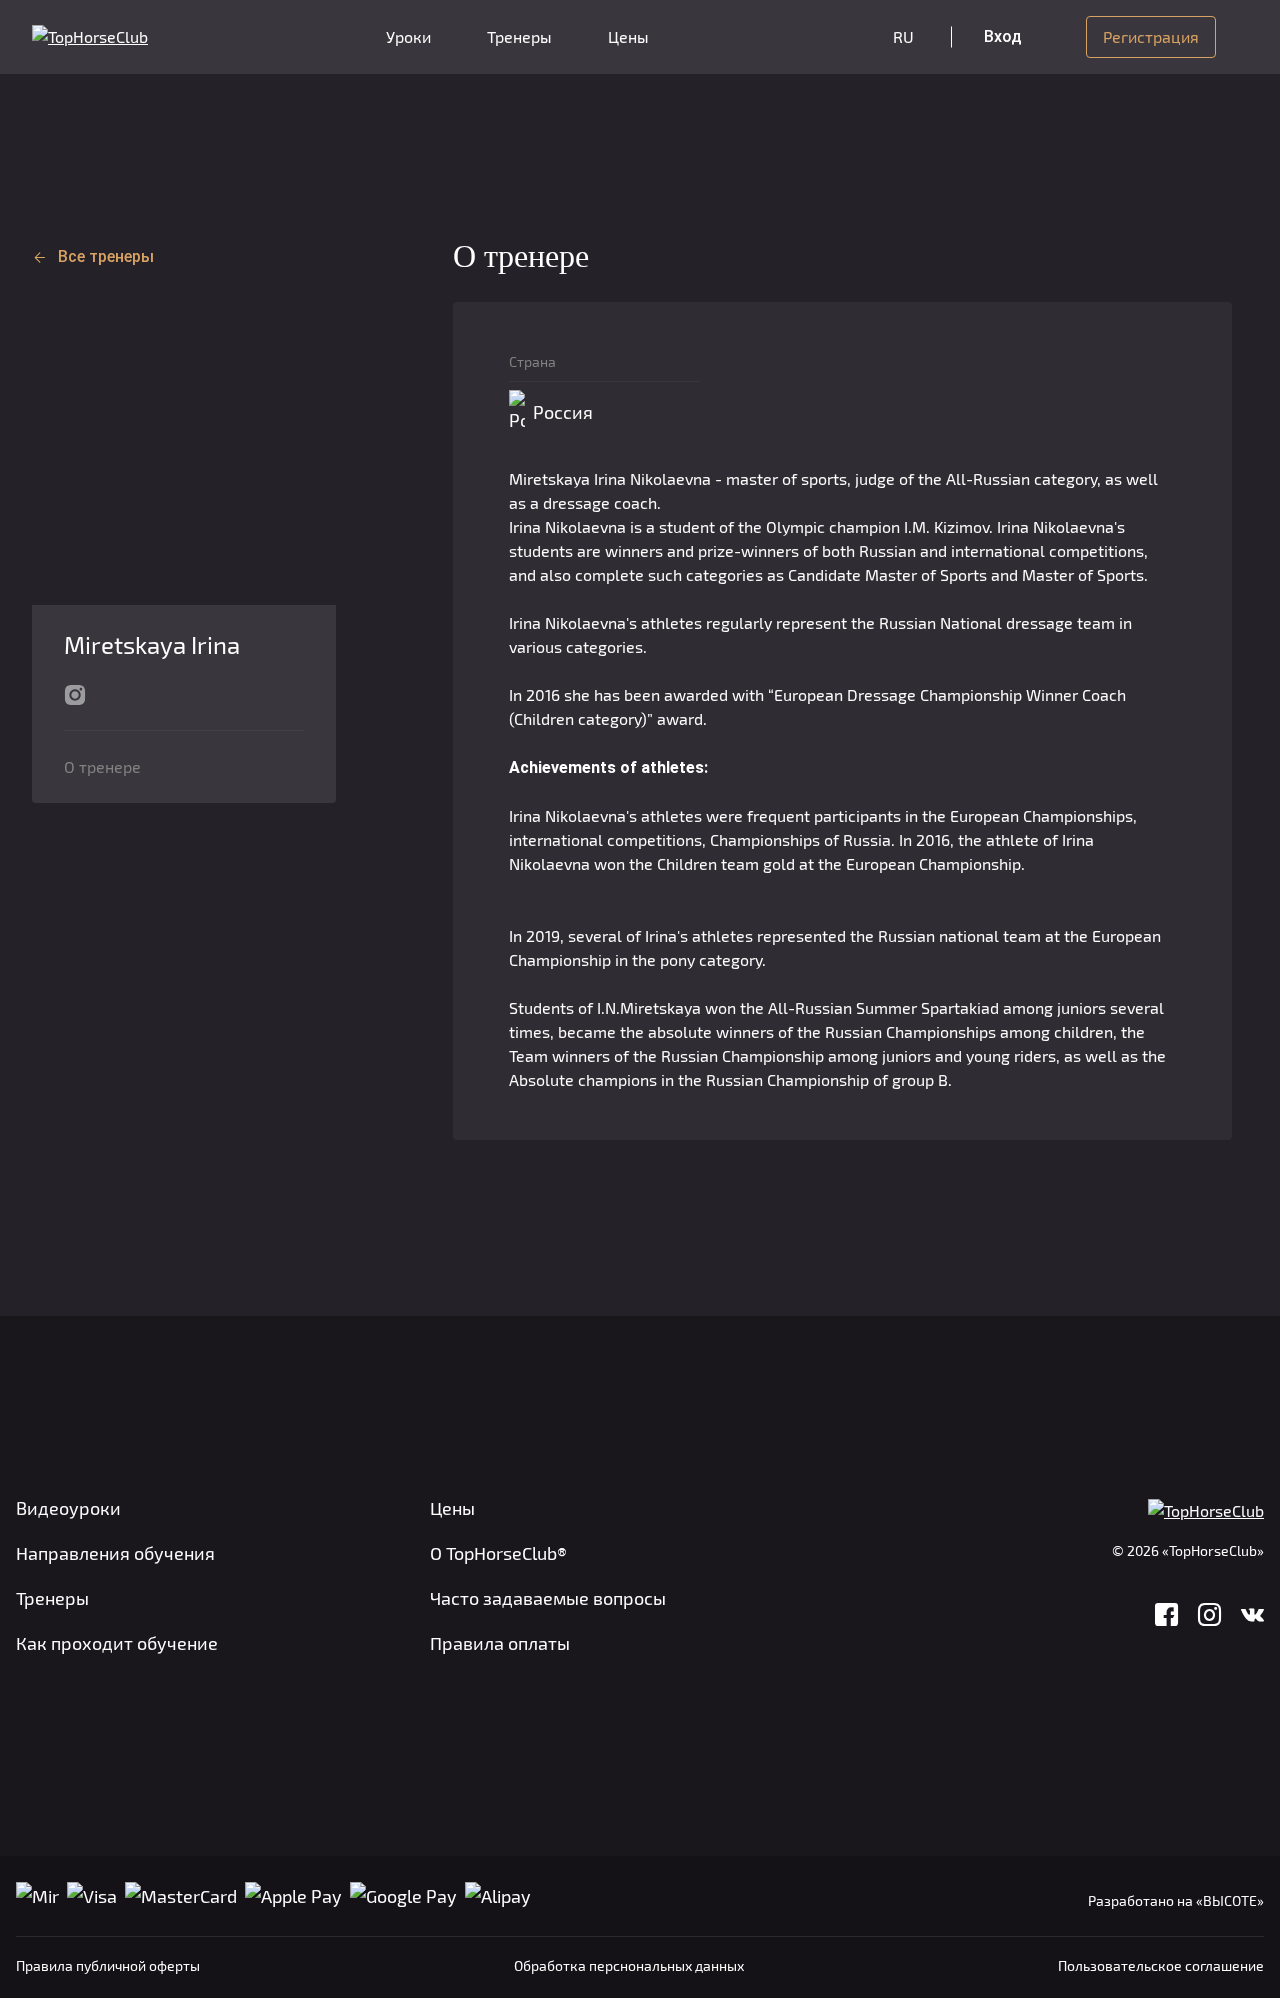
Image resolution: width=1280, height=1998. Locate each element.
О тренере (102, 766)
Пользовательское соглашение (1161, 1965)
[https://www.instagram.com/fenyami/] (75, 692)
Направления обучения (115, 1553)
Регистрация (1151, 36)
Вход (1003, 36)
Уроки (408, 36)
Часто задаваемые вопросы (548, 1598)
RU (903, 36)
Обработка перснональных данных (629, 1965)
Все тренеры (106, 256)
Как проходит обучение (117, 1643)
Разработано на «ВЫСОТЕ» (1176, 1900)
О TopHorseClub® (498, 1553)
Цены (628, 36)
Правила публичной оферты (108, 1965)
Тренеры (519, 36)
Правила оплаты (500, 1643)
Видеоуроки (68, 1508)
